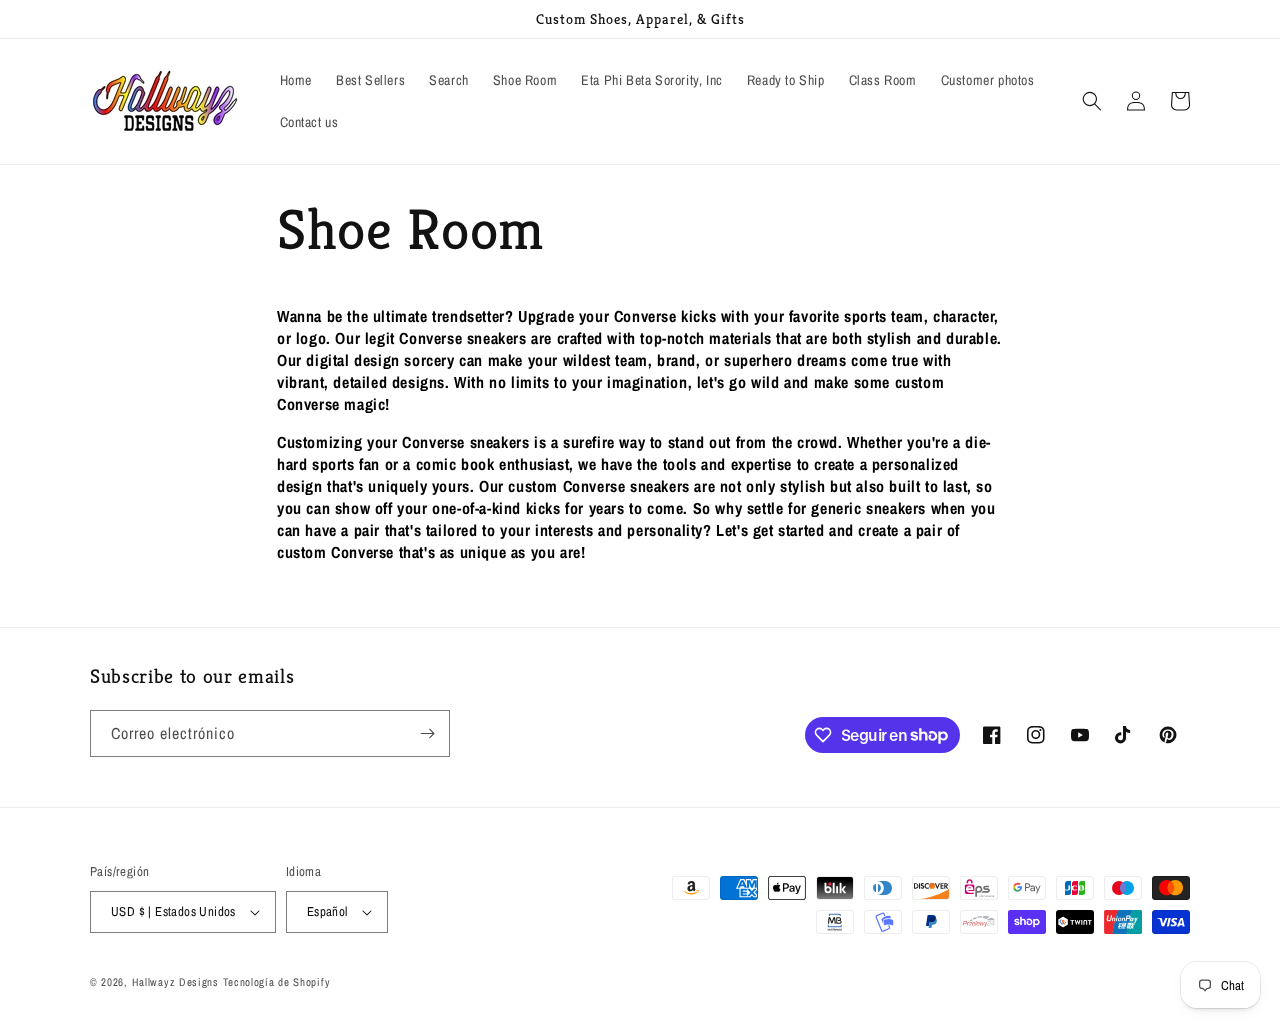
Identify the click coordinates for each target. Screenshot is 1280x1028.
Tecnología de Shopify (277, 982)
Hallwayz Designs (175, 982)
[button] (1092, 101)
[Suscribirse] (427, 733)
